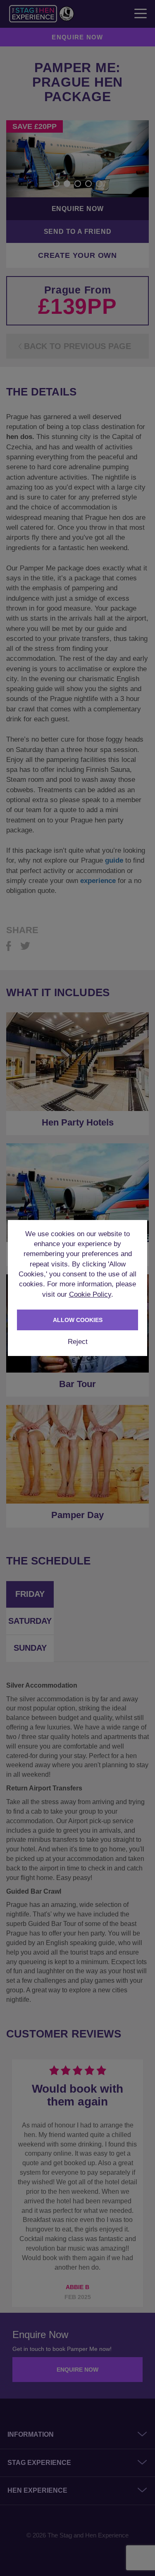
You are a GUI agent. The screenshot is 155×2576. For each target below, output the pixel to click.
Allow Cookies (78, 1320)
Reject (78, 1342)
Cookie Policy (90, 1294)
